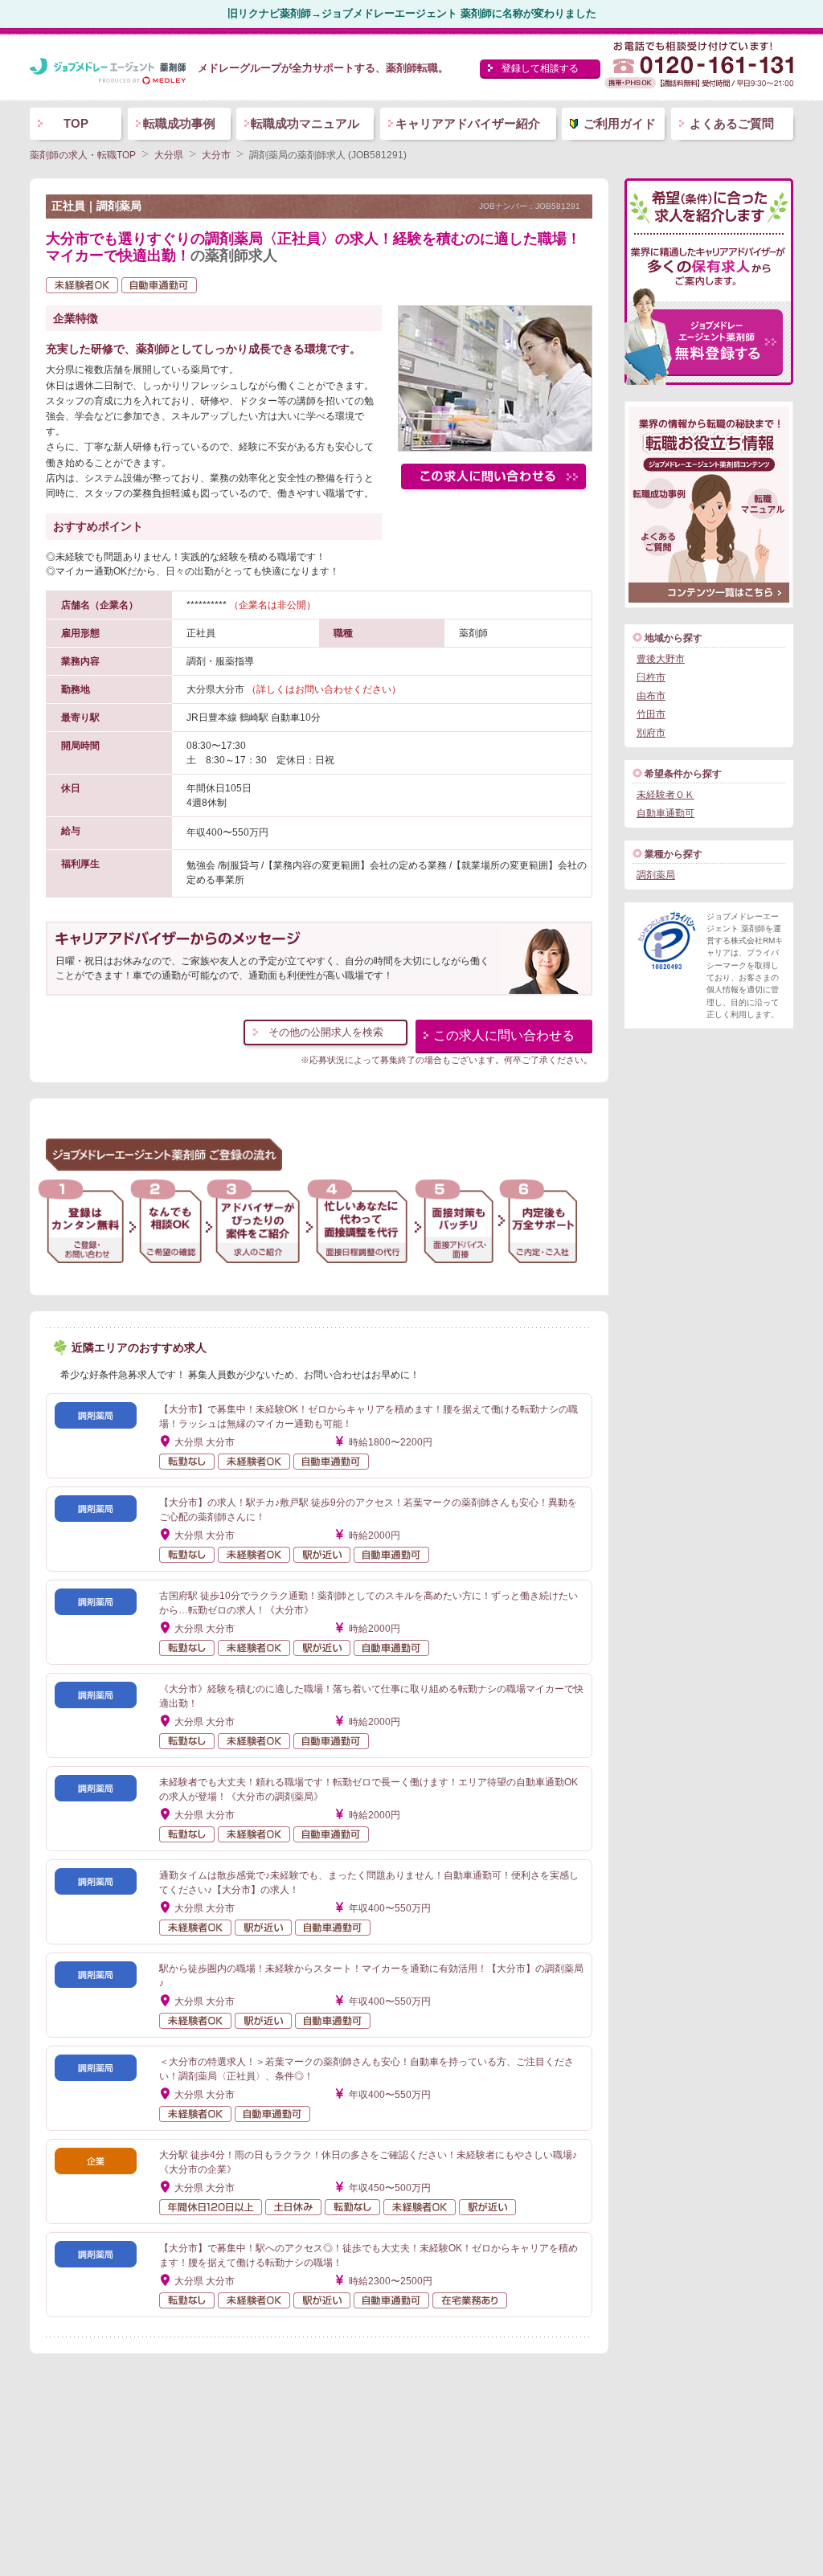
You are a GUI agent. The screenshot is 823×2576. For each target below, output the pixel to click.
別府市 (651, 733)
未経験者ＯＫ (665, 795)
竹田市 (651, 714)
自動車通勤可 (665, 813)
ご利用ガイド (620, 123)
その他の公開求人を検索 (326, 1032)
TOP (76, 123)
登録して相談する (540, 68)
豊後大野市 (661, 659)
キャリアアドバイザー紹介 (468, 123)
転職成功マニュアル (305, 123)
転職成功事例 (179, 123)
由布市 (651, 696)
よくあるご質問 (732, 123)
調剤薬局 (656, 875)
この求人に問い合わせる (504, 1035)
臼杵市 (651, 677)
